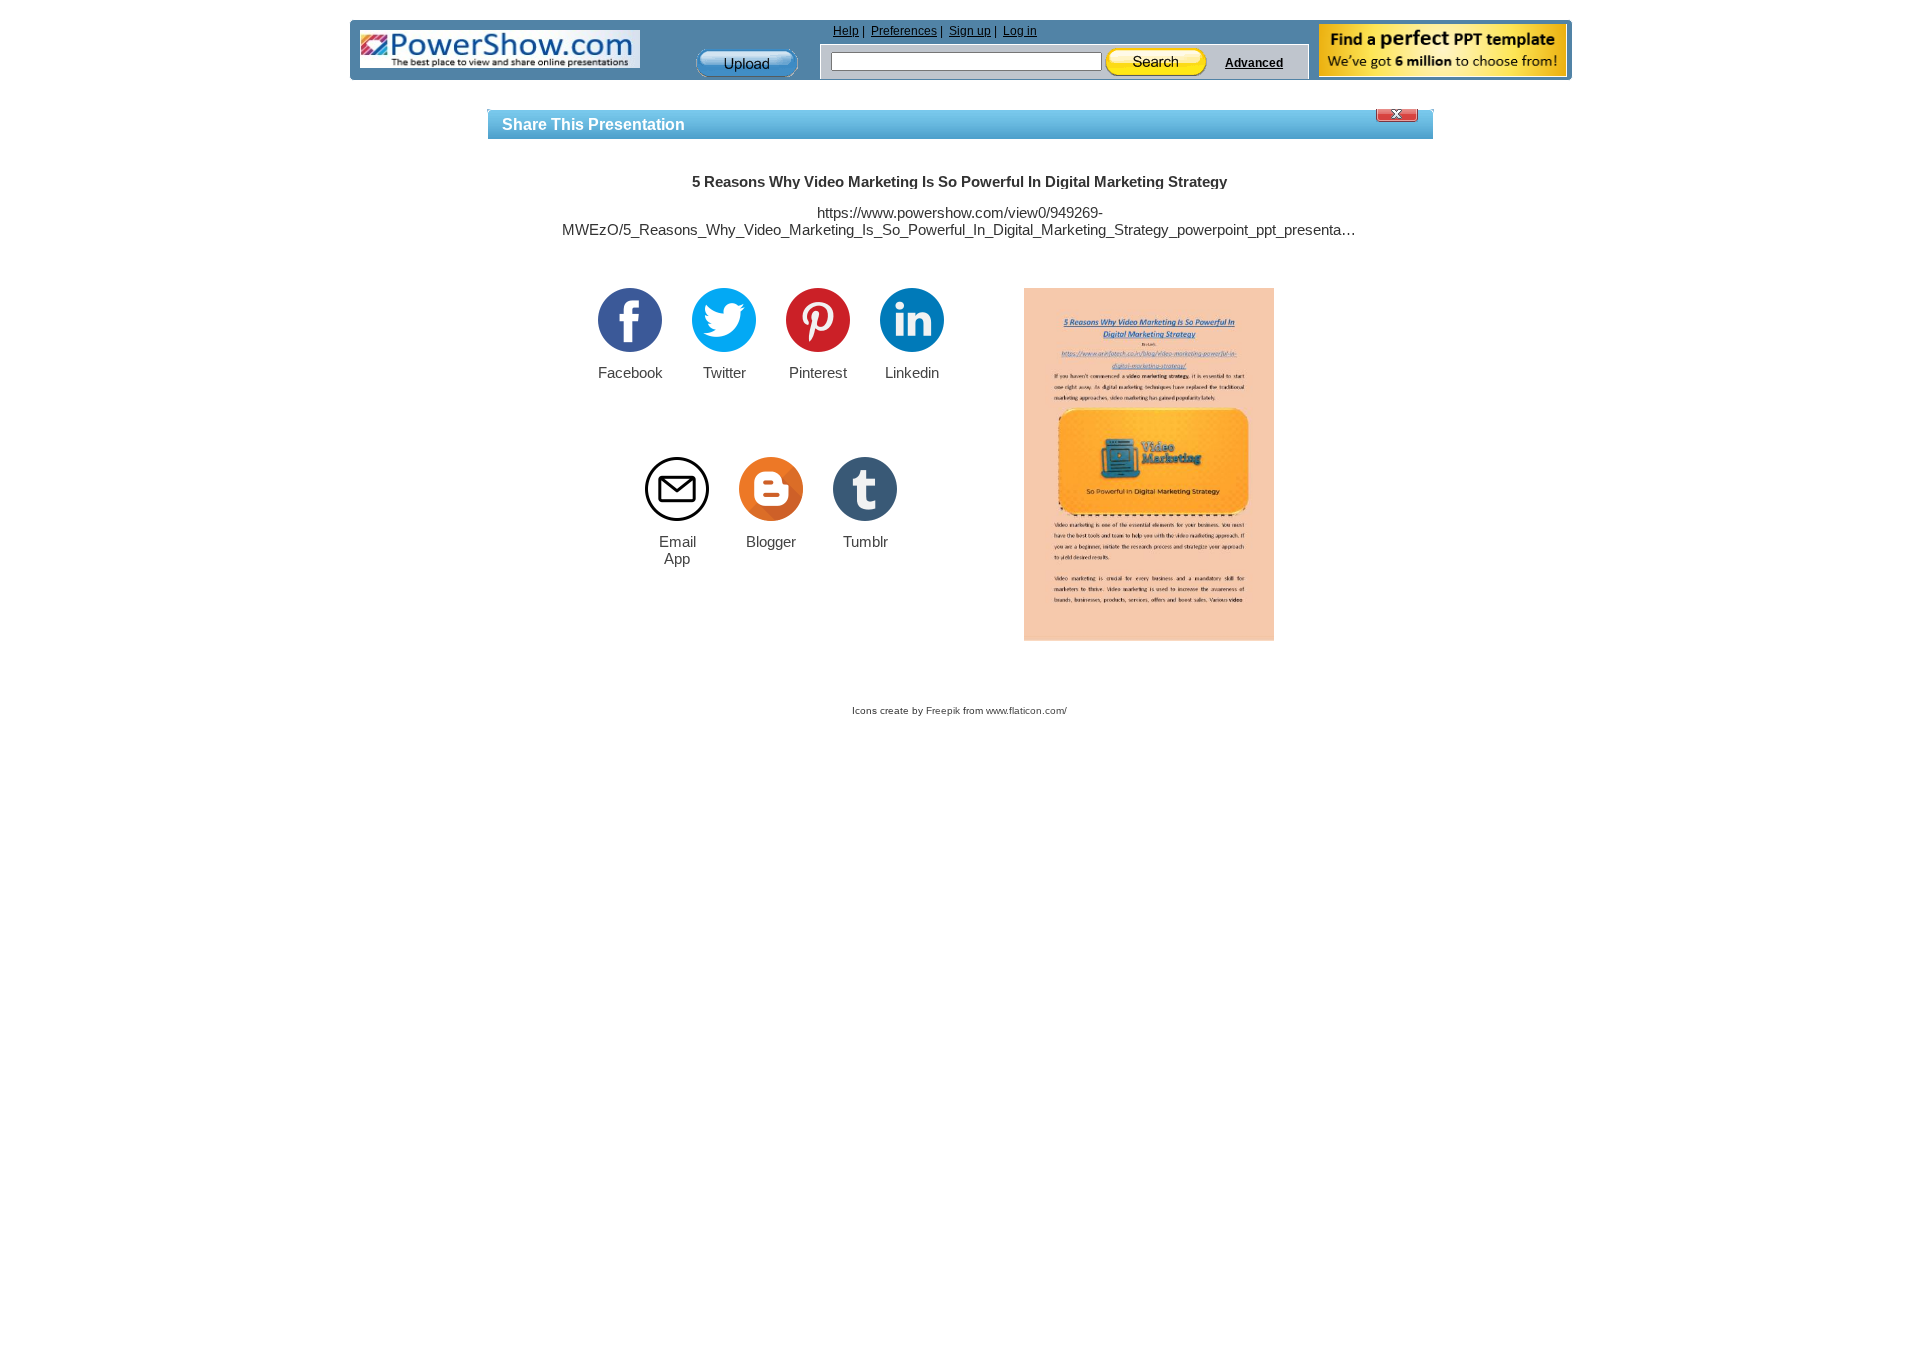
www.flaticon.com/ (1026, 710)
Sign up (970, 31)
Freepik (943, 710)
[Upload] (747, 63)
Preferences (904, 31)
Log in (1020, 31)
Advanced (1254, 63)
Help (846, 31)
